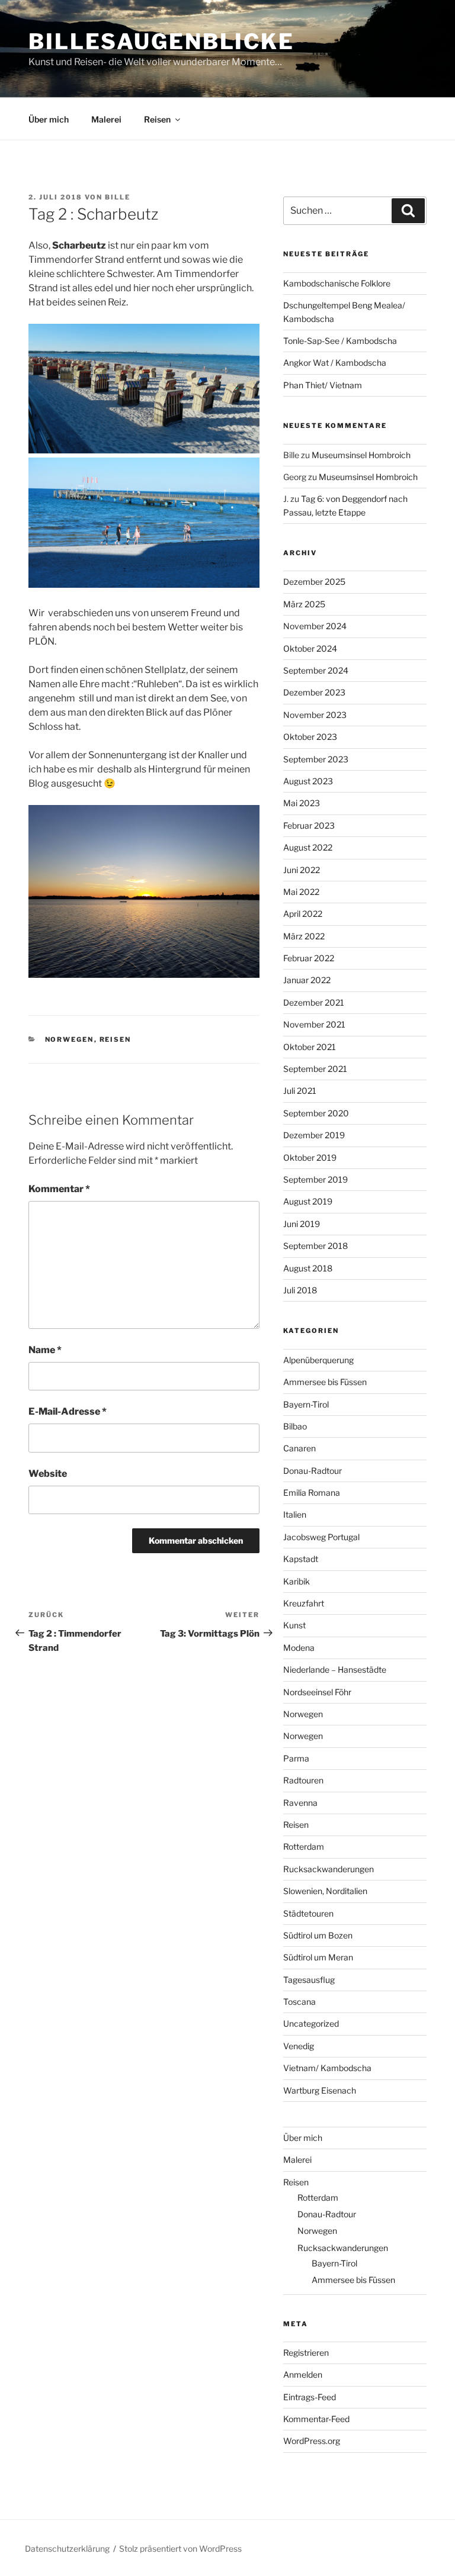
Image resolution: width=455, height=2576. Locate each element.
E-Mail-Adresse (68, 1411)
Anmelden (303, 2374)
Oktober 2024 (310, 648)
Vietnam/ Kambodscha (327, 2068)
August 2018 (308, 1268)
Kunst (294, 1625)
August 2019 (308, 1201)
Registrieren (306, 2353)
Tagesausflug (309, 1980)
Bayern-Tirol (306, 1404)
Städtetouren (308, 1913)
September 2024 (316, 670)
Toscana (299, 2002)
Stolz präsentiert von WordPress (180, 2548)
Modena (299, 1648)
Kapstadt (301, 1559)
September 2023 (316, 759)
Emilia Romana (312, 1493)
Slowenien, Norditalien (325, 1891)
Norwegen (70, 1039)
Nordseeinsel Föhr (317, 1692)
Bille (118, 197)
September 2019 (315, 1179)
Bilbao (295, 1426)
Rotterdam (304, 1846)
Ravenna (300, 1803)
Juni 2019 (302, 1224)
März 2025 (304, 604)
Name (45, 1350)
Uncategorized (311, 2023)
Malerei (106, 119)
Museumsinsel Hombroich (361, 455)
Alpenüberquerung (318, 1360)
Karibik (297, 1581)
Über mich (49, 119)
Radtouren (303, 1780)
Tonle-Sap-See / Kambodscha (340, 341)
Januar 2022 (307, 980)
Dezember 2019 (314, 1135)
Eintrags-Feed (310, 2397)
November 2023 (315, 715)
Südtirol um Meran (318, 1957)
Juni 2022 (302, 870)
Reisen (157, 119)
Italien (295, 1514)
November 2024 (315, 626)
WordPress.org (312, 2441)
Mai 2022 (301, 892)
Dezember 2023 (314, 692)
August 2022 (308, 847)
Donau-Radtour (313, 1471)
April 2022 (303, 914)
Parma (296, 1758)
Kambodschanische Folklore (337, 283)
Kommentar (59, 1189)
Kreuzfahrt (304, 1603)
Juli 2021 (300, 1091)
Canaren (299, 1448)
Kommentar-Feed (316, 2419)
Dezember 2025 (314, 582)
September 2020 (316, 1113)
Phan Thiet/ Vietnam (323, 385)
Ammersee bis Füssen (325, 1382)
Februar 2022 (309, 958)
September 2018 (315, 1246)
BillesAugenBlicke (161, 41)
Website (48, 1474)
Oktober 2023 (310, 737)
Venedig (299, 2046)
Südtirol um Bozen (318, 1935)
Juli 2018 (300, 1290)
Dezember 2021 (314, 1002)
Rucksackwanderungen (329, 1869)
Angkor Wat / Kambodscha (335, 363)
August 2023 (308, 781)
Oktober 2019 (310, 1157)
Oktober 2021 (310, 1047)
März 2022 (304, 936)
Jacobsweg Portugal (321, 1537)
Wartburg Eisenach (320, 2090)
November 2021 (314, 1024)
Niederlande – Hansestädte (335, 1669)
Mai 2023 (302, 803)
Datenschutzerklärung (67, 2548)
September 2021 (315, 1069)
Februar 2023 (309, 825)
